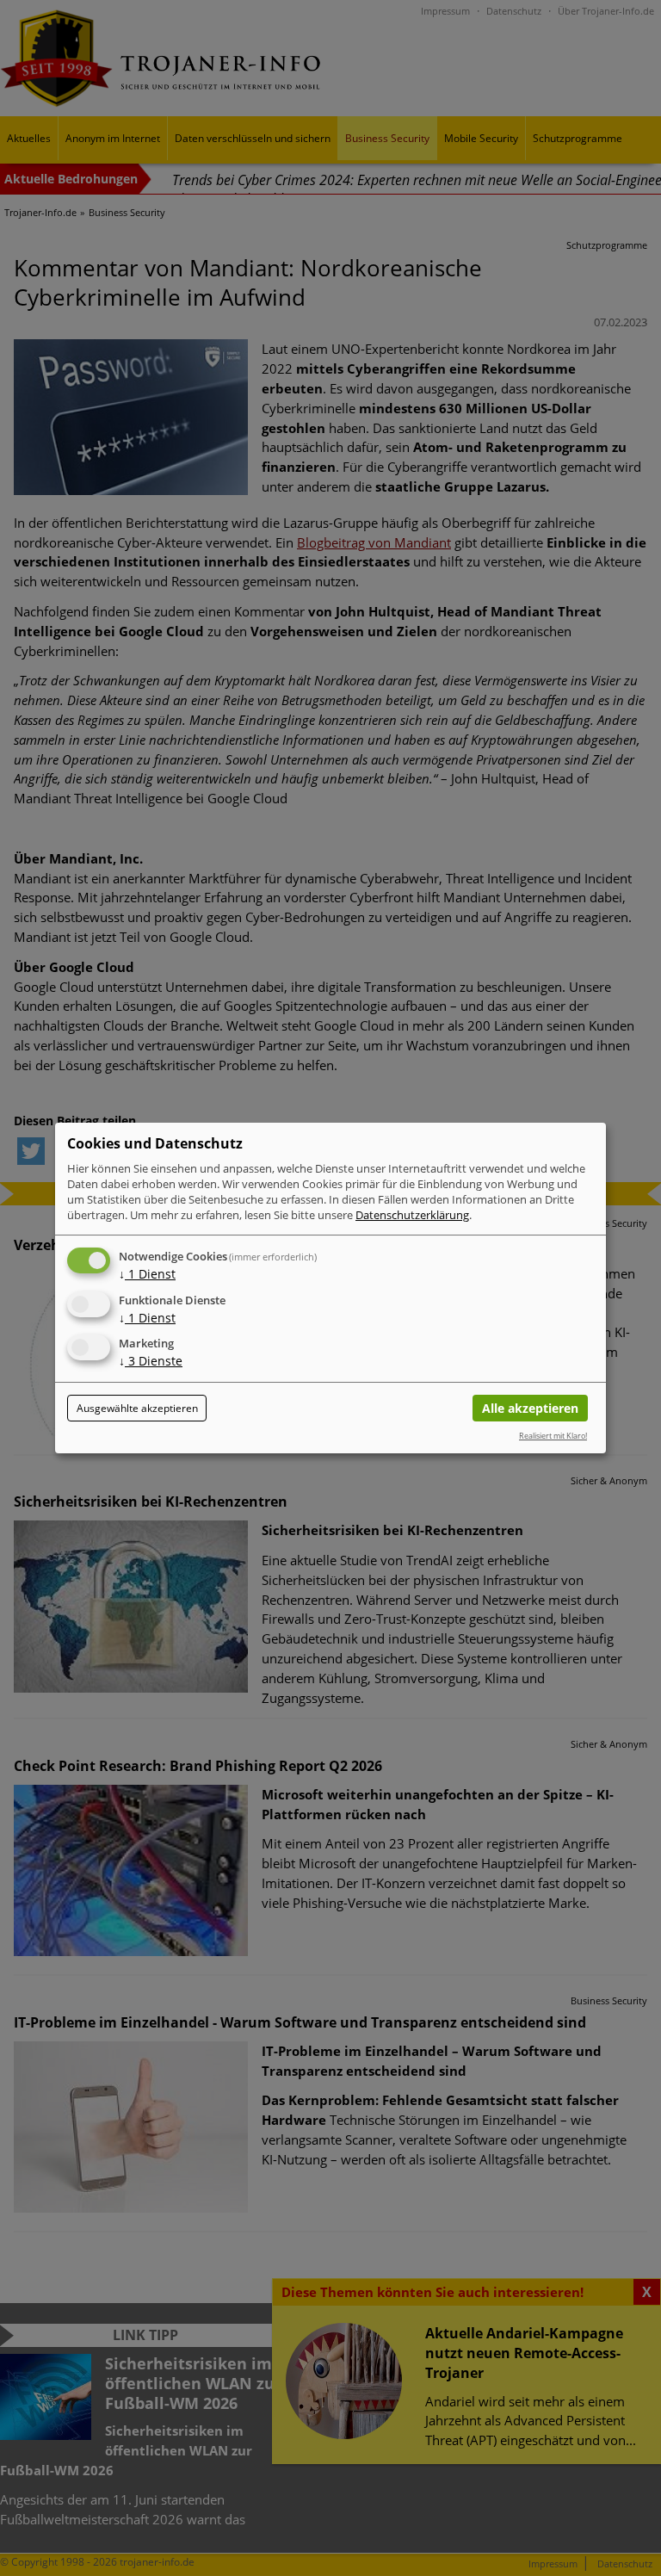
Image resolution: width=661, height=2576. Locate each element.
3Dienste (151, 1362)
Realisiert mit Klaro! (553, 1436)
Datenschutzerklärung (412, 1215)
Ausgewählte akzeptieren (137, 1408)
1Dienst (147, 1274)
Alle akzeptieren (530, 1408)
